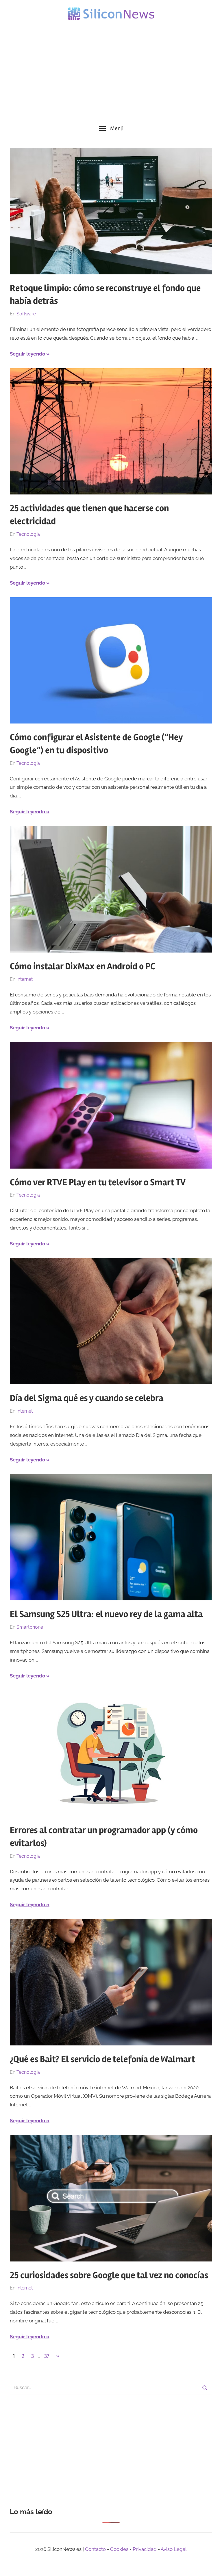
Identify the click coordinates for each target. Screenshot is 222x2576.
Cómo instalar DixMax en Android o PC (83, 966)
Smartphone (30, 1627)
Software (26, 314)
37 (47, 2356)
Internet (25, 979)
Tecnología (28, 534)
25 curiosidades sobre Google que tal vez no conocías (109, 2275)
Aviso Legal (174, 2549)
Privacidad (145, 2549)
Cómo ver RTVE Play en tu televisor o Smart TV (98, 1182)
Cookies (119, 2549)
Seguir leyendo (27, 354)
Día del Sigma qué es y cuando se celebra (87, 1398)
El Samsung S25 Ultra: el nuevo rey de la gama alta (106, 1614)
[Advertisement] (111, 66)
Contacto (95, 2549)
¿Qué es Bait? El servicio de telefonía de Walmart (102, 2059)
